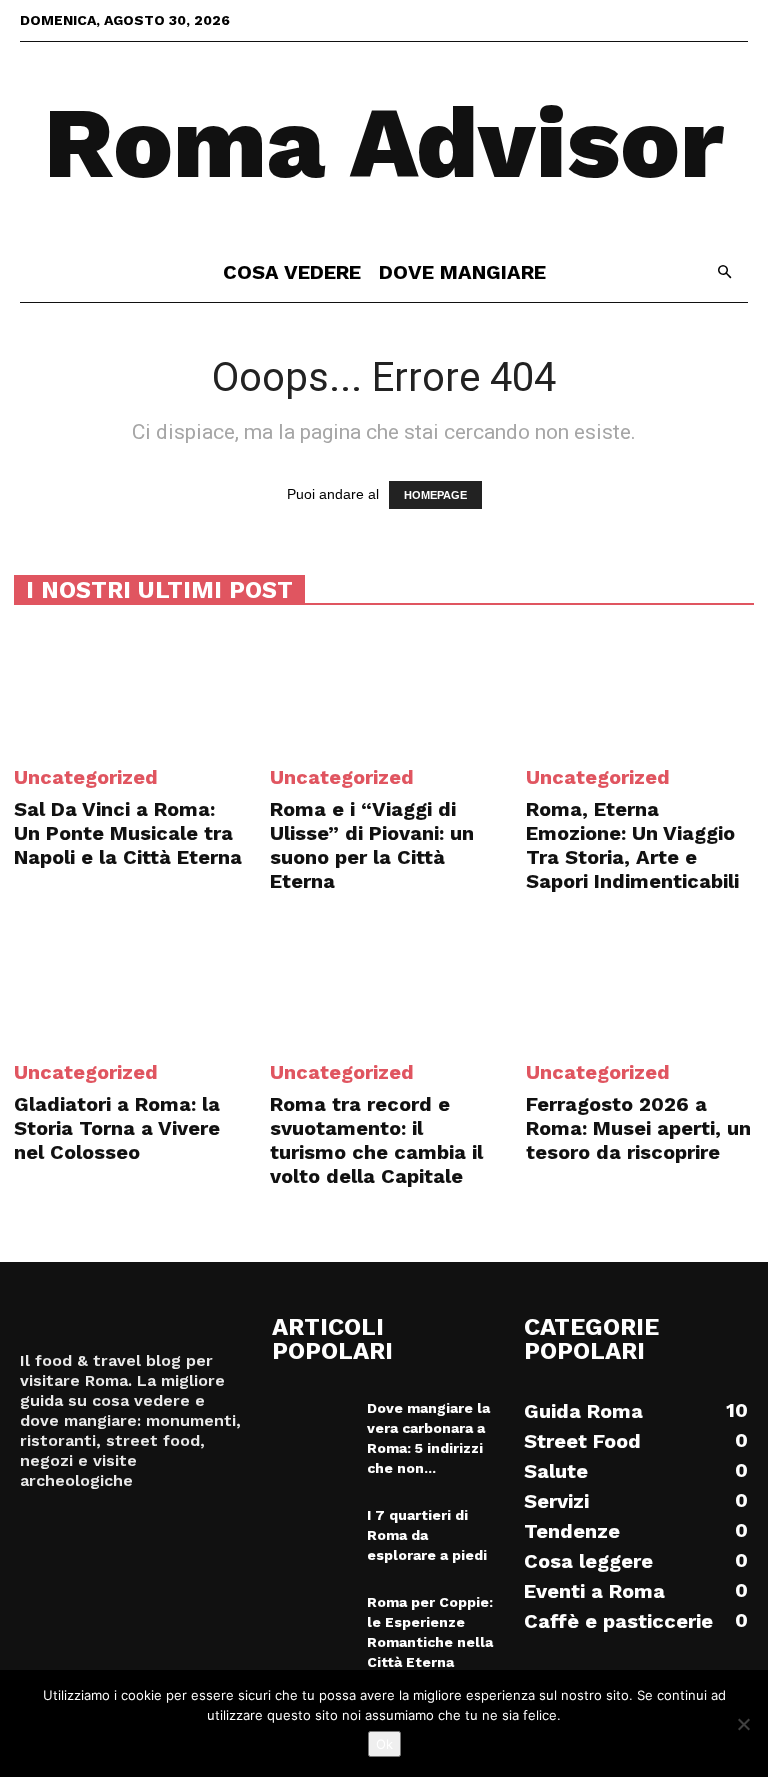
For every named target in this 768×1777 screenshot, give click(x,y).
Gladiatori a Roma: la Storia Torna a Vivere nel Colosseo (117, 1128)
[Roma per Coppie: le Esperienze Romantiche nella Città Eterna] (312, 1620)
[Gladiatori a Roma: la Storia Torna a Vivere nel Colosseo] (128, 983)
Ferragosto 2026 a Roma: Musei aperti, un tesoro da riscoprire (638, 1128)
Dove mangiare (462, 272)
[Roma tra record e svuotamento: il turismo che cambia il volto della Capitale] (384, 983)
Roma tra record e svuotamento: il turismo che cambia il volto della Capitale (376, 1140)
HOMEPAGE (435, 495)
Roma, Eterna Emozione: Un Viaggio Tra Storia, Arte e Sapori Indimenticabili (632, 845)
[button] (724, 272)
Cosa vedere (292, 272)
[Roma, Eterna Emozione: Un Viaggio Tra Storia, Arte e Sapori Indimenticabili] (640, 687)
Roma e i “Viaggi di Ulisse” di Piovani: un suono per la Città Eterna (372, 845)
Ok (384, 1744)
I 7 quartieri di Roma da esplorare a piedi (427, 1535)
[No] (743, 1724)
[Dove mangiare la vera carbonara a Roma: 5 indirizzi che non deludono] (312, 1426)
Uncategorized (86, 777)
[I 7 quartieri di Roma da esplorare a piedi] (312, 1533)
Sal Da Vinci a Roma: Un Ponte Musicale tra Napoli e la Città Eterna (128, 833)
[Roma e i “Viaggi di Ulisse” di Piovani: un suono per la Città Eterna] (384, 687)
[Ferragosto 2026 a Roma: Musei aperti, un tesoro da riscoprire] (640, 983)
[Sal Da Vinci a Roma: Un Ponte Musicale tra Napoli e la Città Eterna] (128, 687)
